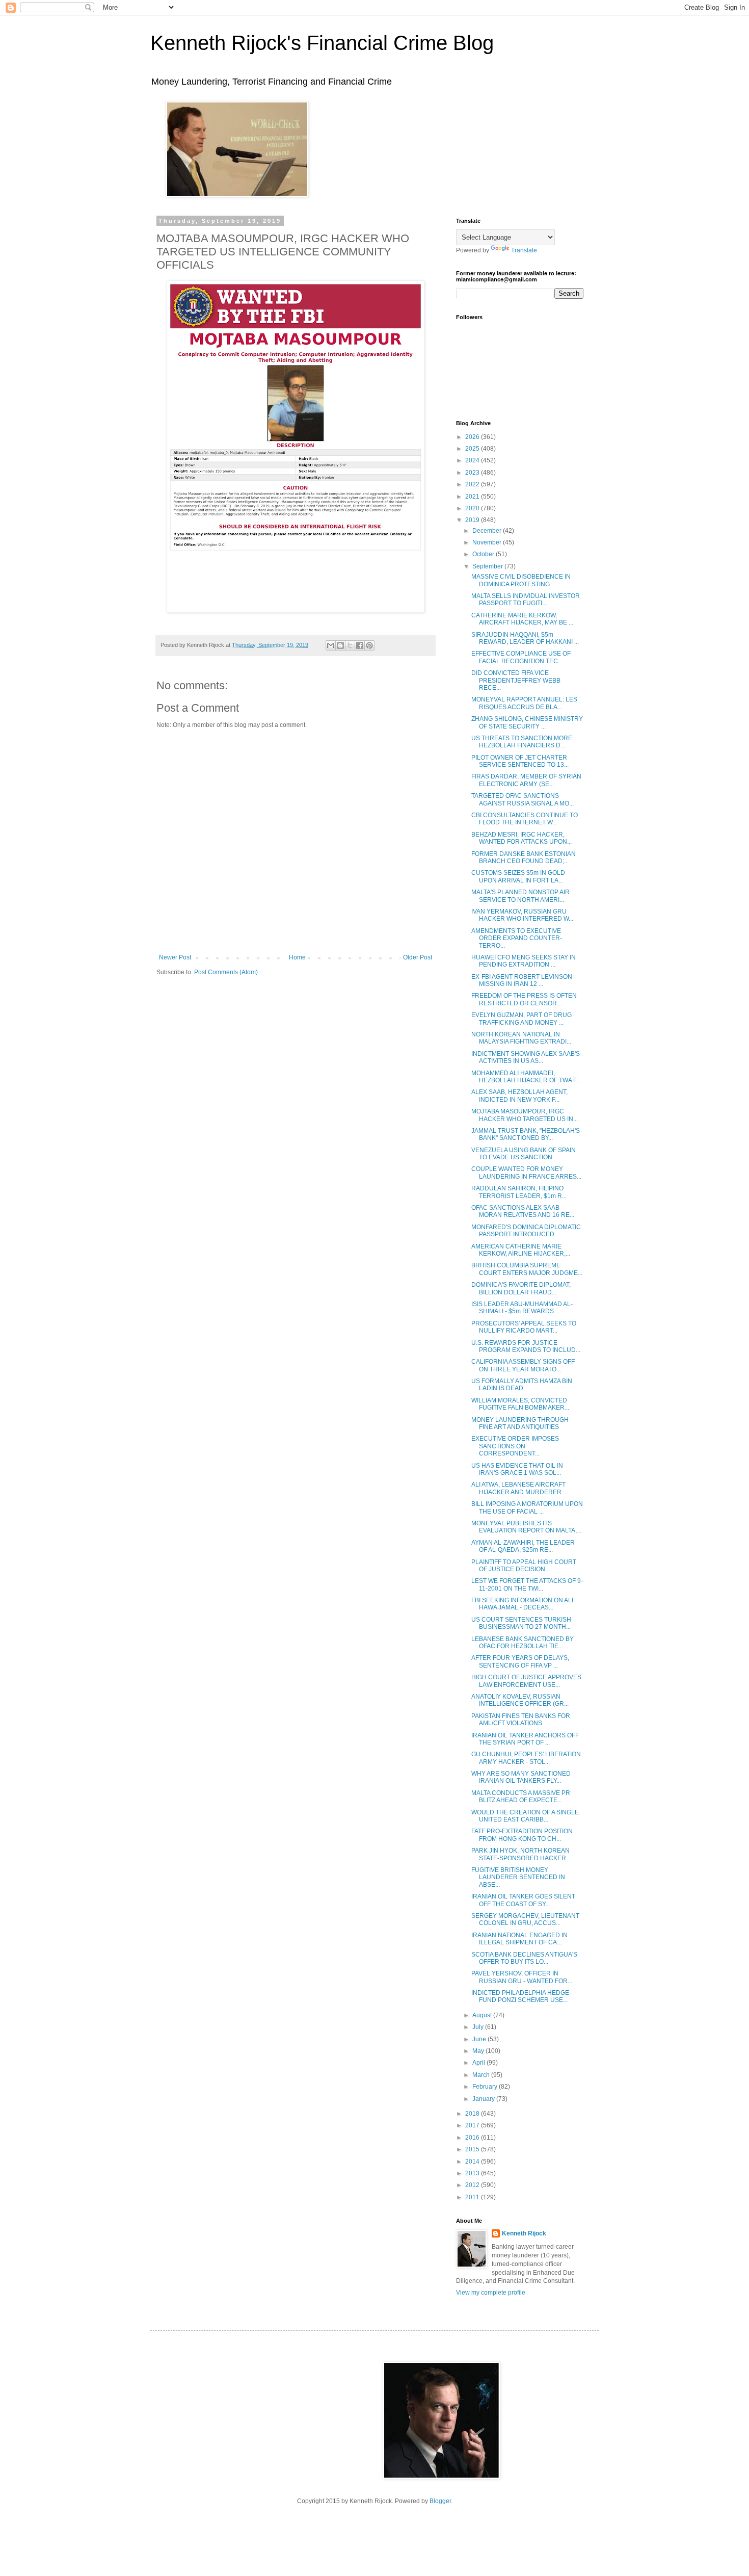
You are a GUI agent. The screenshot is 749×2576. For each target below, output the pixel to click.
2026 (473, 437)
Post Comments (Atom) (226, 972)
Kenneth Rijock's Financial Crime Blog (322, 43)
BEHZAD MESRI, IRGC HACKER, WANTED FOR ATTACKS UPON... (521, 838)
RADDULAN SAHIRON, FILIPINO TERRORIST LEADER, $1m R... (519, 1192)
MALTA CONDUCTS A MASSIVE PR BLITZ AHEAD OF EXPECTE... (521, 1797)
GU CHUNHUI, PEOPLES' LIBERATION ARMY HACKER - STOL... (526, 1758)
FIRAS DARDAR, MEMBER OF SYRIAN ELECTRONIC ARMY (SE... (526, 780)
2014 (473, 2162)
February (486, 2087)
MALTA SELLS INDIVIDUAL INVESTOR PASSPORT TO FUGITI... (526, 600)
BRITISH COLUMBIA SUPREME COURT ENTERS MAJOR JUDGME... (527, 1269)
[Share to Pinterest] (369, 645)
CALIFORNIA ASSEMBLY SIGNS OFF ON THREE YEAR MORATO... (523, 1365)
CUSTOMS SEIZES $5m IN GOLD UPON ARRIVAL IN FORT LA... (518, 876)
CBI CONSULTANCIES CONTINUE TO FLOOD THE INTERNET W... (525, 819)
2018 (473, 2114)
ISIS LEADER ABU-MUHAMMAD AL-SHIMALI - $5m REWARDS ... (522, 1308)
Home (297, 957)
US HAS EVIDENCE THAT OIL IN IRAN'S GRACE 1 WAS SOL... (517, 1469)
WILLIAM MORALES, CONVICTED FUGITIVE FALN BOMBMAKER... (520, 1404)
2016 (473, 2138)
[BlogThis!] (340, 645)
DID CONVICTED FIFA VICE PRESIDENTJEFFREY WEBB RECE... (516, 680)
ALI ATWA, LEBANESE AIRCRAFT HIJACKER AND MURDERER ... (519, 1488)
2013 (473, 2173)
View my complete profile (491, 2293)
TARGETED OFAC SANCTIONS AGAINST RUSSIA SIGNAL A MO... (523, 799)
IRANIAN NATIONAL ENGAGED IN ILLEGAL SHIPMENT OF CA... (519, 1939)
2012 (473, 2185)
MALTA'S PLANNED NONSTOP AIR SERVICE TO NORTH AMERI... (520, 896)
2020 (473, 508)
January (484, 2099)
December (488, 531)
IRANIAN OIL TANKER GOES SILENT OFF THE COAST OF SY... (523, 1900)
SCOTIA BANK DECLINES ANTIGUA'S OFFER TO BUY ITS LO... (524, 1958)
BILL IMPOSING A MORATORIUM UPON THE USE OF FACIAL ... (527, 1507)
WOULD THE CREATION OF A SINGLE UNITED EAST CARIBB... (525, 1816)
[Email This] (331, 645)
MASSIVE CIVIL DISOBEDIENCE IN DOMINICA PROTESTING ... (521, 580)
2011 (473, 2197)
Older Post (418, 957)
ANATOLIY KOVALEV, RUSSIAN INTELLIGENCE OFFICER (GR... (520, 1700)
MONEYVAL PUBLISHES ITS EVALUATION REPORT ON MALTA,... (526, 1527)
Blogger (440, 2501)
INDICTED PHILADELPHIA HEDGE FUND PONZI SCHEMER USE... (520, 1996)
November (488, 542)
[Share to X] (350, 645)
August (483, 2015)
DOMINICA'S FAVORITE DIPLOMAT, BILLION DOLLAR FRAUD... (521, 1288)
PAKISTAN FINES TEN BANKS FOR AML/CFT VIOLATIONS (521, 1720)
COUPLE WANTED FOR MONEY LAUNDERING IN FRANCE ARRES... (526, 1173)
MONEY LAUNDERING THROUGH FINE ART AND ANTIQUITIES (520, 1423)
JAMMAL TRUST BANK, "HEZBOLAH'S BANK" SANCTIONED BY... (526, 1134)
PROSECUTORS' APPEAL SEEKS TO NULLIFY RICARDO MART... (524, 1327)
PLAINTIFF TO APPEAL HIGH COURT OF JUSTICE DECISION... (524, 1566)
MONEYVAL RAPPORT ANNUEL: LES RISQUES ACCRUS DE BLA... (524, 703)
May (479, 2051)
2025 (473, 449)
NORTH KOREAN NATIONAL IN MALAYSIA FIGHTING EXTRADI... (521, 1038)
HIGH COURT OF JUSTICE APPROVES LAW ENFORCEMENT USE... (526, 1681)
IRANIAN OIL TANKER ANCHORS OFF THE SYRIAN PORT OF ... (525, 1739)
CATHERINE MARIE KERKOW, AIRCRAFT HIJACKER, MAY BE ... (522, 619)
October (484, 554)
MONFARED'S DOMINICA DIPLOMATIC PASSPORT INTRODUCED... (526, 1231)
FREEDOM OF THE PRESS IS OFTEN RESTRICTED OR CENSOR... (524, 999)
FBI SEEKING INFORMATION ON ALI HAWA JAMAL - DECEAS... (522, 1604)
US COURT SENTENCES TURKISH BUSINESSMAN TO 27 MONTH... (521, 1623)
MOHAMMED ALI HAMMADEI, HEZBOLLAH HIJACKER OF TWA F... (526, 1077)
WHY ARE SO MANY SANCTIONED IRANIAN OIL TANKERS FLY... (521, 1777)
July (479, 2027)
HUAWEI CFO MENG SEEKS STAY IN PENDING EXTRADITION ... (524, 961)
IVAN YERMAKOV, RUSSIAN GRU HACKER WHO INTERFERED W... (522, 915)
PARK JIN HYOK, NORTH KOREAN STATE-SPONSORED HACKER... (521, 1854)
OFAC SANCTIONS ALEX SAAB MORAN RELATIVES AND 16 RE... (523, 1211)
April (479, 2063)
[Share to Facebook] (360, 645)
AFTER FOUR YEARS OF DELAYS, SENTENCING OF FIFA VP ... (520, 1661)
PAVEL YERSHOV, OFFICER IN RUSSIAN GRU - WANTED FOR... (522, 1977)
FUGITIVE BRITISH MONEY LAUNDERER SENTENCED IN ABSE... (518, 1877)
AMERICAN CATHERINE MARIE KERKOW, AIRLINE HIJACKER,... (521, 1250)
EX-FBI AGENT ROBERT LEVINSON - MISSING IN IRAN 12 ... (524, 980)
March (482, 2075)
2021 (473, 497)
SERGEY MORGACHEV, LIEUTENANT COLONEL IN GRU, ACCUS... (525, 1919)
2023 (473, 473)
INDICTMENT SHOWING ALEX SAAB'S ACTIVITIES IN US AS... (526, 1057)
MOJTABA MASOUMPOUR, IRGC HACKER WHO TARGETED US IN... (525, 1115)
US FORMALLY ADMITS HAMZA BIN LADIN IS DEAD (522, 1385)
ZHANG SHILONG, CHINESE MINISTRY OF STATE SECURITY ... (527, 722)
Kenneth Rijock (524, 2233)
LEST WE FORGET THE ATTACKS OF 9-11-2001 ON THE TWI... (527, 1584)
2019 (473, 520)
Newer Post (175, 957)
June (480, 2039)
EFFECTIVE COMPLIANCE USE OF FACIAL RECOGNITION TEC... (521, 657)
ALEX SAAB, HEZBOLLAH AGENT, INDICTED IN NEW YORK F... (519, 1096)
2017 (473, 2125)
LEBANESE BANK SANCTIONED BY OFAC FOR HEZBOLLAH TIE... (523, 1643)
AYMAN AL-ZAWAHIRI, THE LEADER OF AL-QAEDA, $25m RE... (523, 1546)
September (488, 566)
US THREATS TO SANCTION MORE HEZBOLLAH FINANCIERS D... (522, 742)
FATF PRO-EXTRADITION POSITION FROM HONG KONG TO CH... (522, 1835)
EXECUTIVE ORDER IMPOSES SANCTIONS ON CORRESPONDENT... (515, 1446)
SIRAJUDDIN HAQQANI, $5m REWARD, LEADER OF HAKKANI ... (525, 638)
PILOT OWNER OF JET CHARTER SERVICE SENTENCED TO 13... (520, 761)
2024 (473, 460)
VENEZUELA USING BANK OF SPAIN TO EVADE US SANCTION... (524, 1154)
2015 (473, 2149)
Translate (524, 250)
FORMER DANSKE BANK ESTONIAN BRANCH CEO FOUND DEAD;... (524, 857)
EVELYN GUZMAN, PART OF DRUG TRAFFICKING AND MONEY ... (521, 1019)
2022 (473, 484)
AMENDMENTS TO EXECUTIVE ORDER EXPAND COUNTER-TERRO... (517, 938)
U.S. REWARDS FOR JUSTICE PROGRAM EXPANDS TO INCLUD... (526, 1346)
